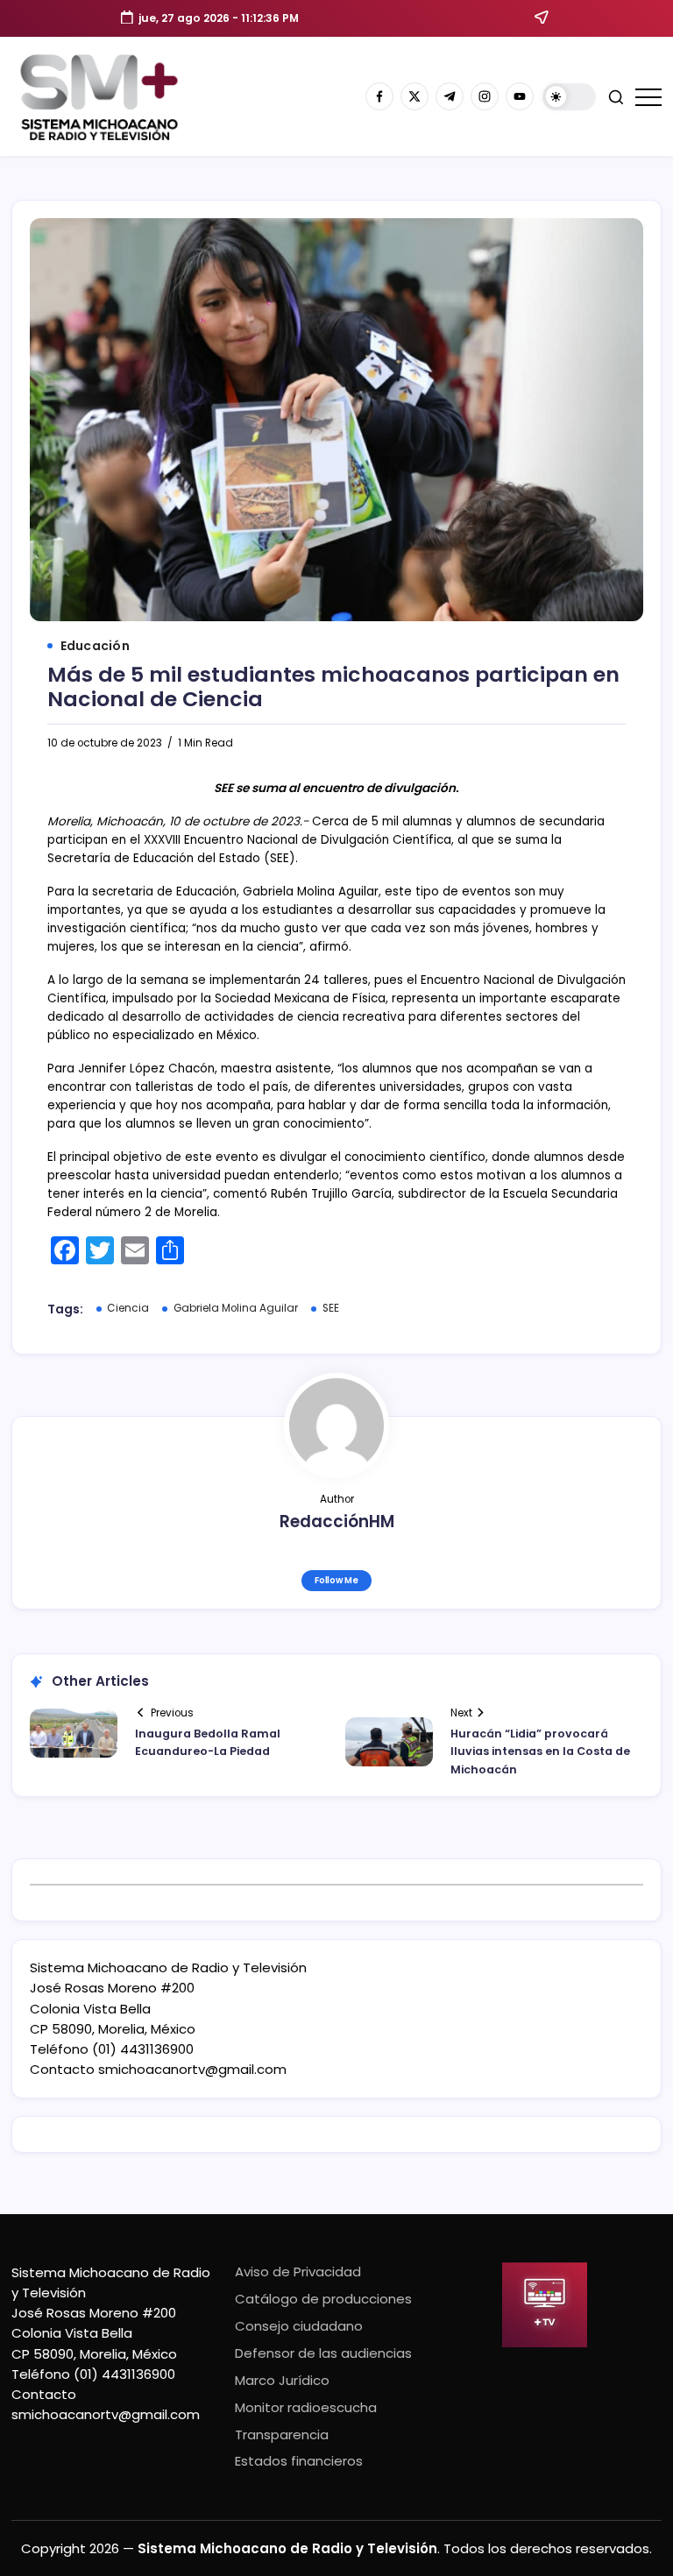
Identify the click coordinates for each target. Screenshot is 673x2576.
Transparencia (282, 2434)
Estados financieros (299, 2461)
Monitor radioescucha (306, 2407)
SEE (331, 1308)
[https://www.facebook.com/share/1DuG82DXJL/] (379, 96)
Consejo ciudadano (299, 2326)
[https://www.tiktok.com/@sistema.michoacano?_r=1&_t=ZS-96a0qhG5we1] (450, 96)
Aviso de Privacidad (298, 2272)
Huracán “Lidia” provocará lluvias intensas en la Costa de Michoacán (540, 1752)
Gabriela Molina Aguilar (236, 1308)
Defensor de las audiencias (323, 2353)
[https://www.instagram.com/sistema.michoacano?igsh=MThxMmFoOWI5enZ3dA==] (485, 96)
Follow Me (336, 1580)
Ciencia (128, 1308)
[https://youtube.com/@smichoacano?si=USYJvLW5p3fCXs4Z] (520, 96)
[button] (569, 97)
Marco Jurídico (282, 2380)
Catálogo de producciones (323, 2299)
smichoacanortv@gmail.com (192, 2069)
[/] (414, 96)
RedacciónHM (337, 1522)
